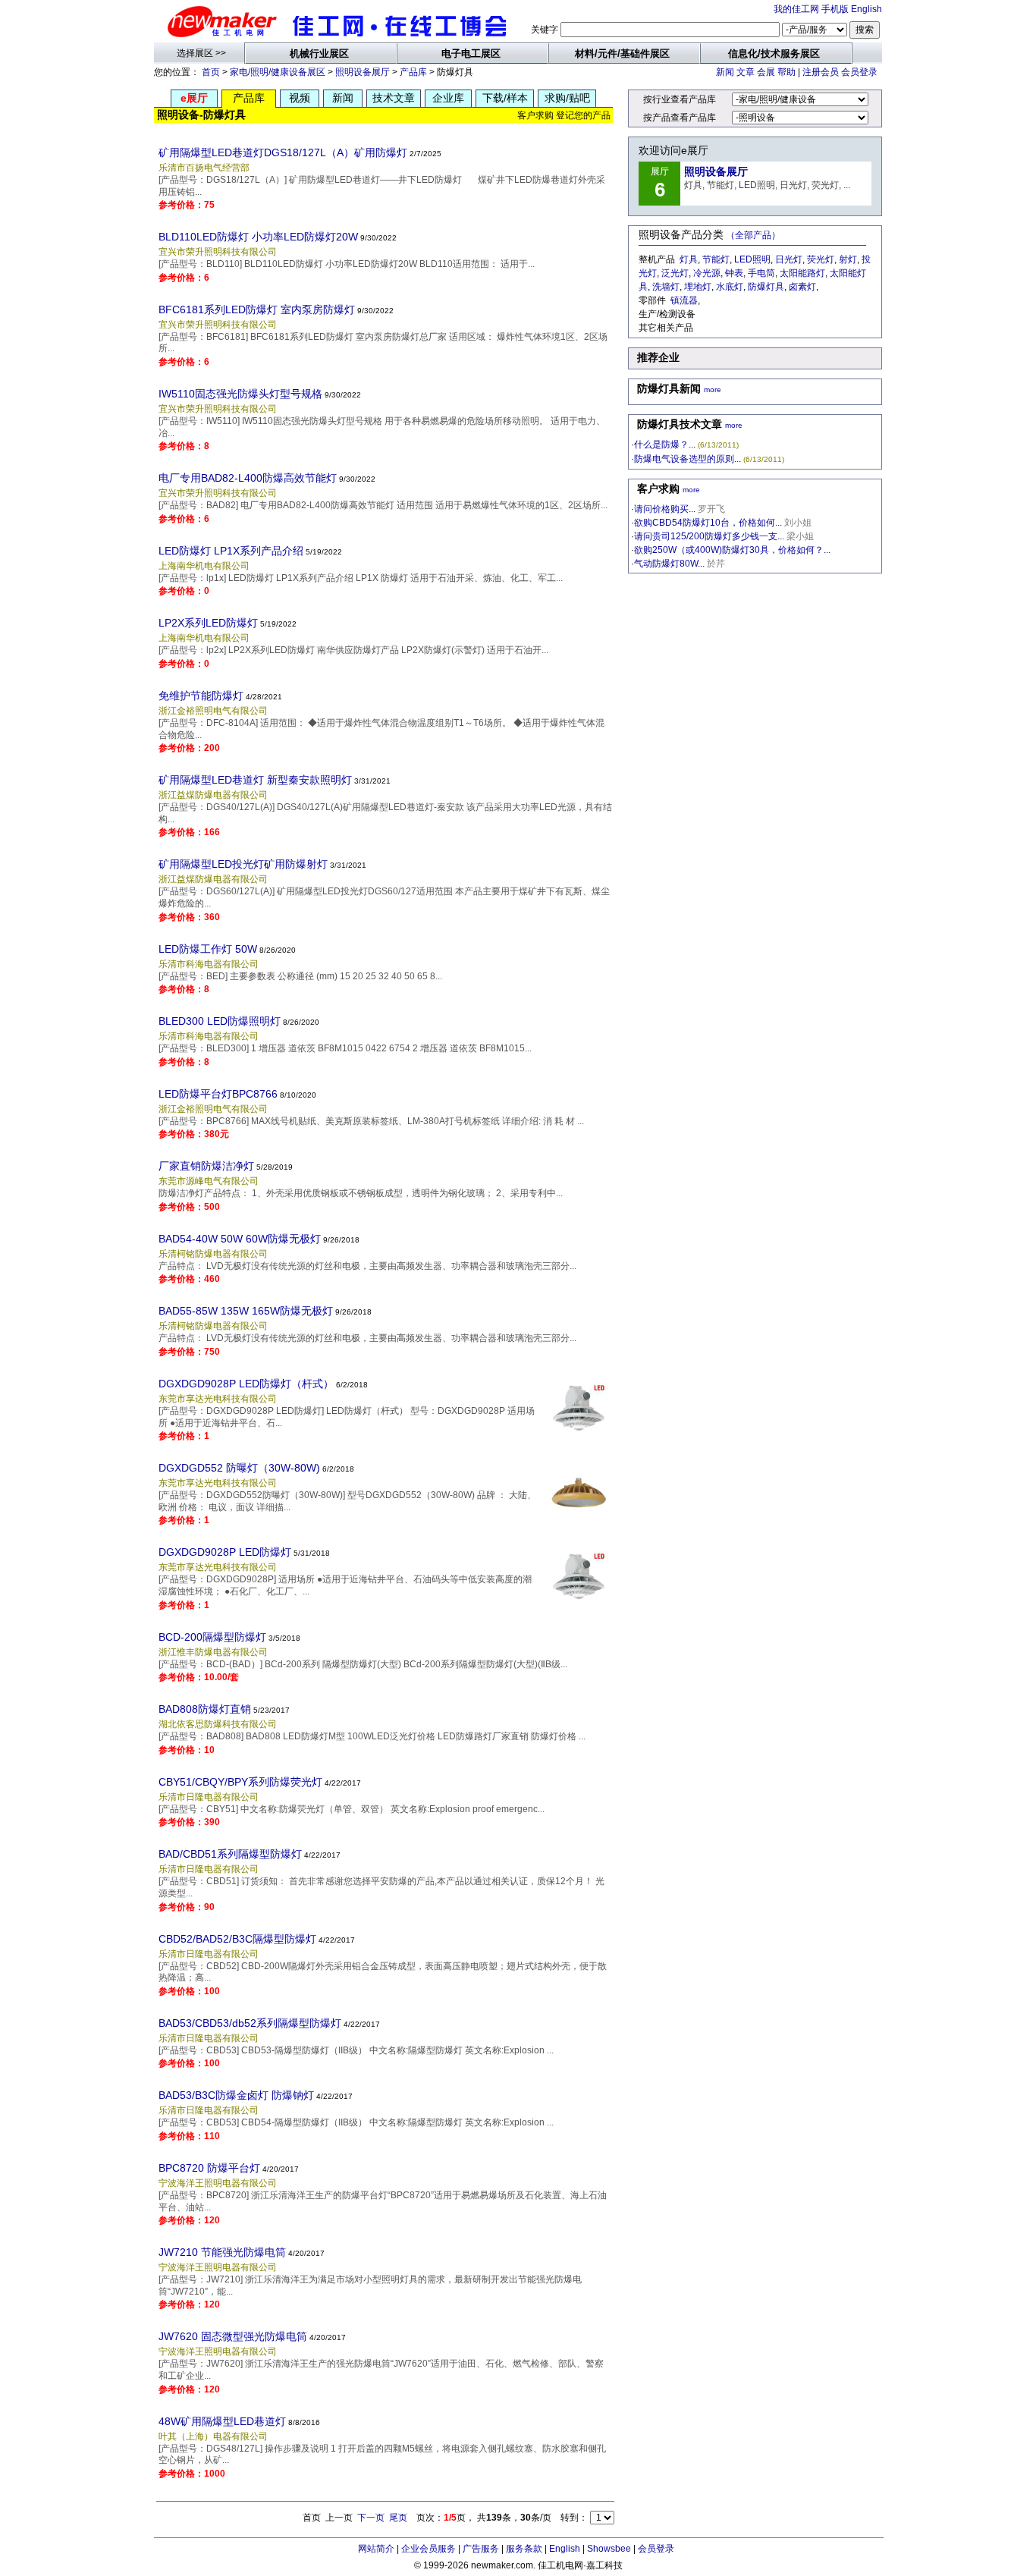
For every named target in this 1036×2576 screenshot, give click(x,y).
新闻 (725, 72)
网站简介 (376, 2549)
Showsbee (609, 2549)
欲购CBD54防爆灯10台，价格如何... (708, 523)
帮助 (786, 72)
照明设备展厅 (363, 72)
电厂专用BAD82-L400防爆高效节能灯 (248, 478)
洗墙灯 (666, 287)
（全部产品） (753, 235)
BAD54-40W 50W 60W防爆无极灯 (240, 1239)
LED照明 (752, 259)
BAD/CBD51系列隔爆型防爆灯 (230, 1854)
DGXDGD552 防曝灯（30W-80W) (239, 1468)
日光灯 (789, 259)
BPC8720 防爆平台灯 (209, 2168)
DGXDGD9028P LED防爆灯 (225, 1552)
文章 (746, 72)
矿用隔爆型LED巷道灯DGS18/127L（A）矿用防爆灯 (283, 152)
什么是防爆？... (665, 445)
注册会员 (821, 72)
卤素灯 (802, 287)
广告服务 (481, 2549)
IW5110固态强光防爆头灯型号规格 (240, 394)
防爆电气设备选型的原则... (688, 459)
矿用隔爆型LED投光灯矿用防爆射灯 (243, 864)
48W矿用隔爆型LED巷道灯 (222, 2421)
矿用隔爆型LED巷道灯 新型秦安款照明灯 (255, 780)
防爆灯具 (766, 287)
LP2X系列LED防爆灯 (208, 623)
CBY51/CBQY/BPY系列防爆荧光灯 (240, 1782)
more (713, 390)
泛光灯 (675, 273)
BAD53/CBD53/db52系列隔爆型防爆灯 (250, 2023)
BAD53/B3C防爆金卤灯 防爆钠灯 (236, 2095)
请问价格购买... (665, 509)
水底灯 (730, 287)
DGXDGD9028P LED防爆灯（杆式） (246, 1384)
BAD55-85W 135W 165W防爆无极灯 (246, 1311)
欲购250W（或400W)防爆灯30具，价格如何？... (732, 550)
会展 (766, 72)
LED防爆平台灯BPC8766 (218, 1094)
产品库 (413, 72)
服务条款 (524, 2549)
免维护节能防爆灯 (201, 696)
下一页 (371, 2518)
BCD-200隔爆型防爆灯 (212, 1637)
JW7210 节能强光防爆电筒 (222, 2252)
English (866, 9)
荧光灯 (821, 259)
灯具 (689, 259)
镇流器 (684, 300)
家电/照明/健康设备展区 (278, 72)
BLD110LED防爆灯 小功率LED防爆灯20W (258, 237)
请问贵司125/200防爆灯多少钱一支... (709, 536)
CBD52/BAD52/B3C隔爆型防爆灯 (237, 1939)
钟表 (734, 273)
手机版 (835, 9)
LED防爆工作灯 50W (208, 949)
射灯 (848, 259)
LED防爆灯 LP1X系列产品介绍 (231, 551)
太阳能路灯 (802, 273)
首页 (211, 72)
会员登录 (859, 72)
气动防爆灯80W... (669, 564)
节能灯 (716, 259)
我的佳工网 (796, 9)
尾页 (398, 2518)
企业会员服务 (429, 2549)
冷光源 (707, 273)
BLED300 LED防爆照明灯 (220, 1021)
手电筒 (761, 273)
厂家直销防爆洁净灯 (206, 1166)
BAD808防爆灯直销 (205, 1709)
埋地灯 (698, 287)
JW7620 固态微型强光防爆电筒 (233, 2336)
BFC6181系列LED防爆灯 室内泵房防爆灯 (257, 309)
